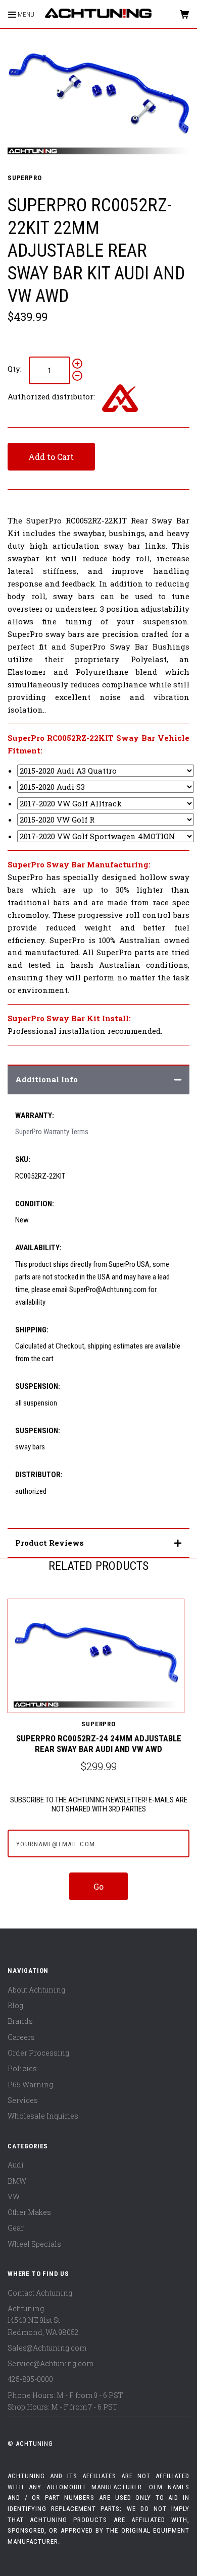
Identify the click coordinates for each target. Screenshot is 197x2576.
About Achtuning (36, 1990)
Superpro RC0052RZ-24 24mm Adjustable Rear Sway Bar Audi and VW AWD (99, 1744)
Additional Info (46, 1079)
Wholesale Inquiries (43, 2116)
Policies (22, 2068)
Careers (21, 2037)
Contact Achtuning (40, 2293)
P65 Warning (30, 2085)
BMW (17, 2181)
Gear (16, 2228)
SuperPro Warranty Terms (52, 1132)
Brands (20, 2021)
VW (14, 2197)
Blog (15, 2005)
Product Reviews (50, 1543)
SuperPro (25, 178)
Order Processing (38, 2053)
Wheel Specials (34, 2244)
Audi (16, 2165)
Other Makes (29, 2212)
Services (23, 2100)
